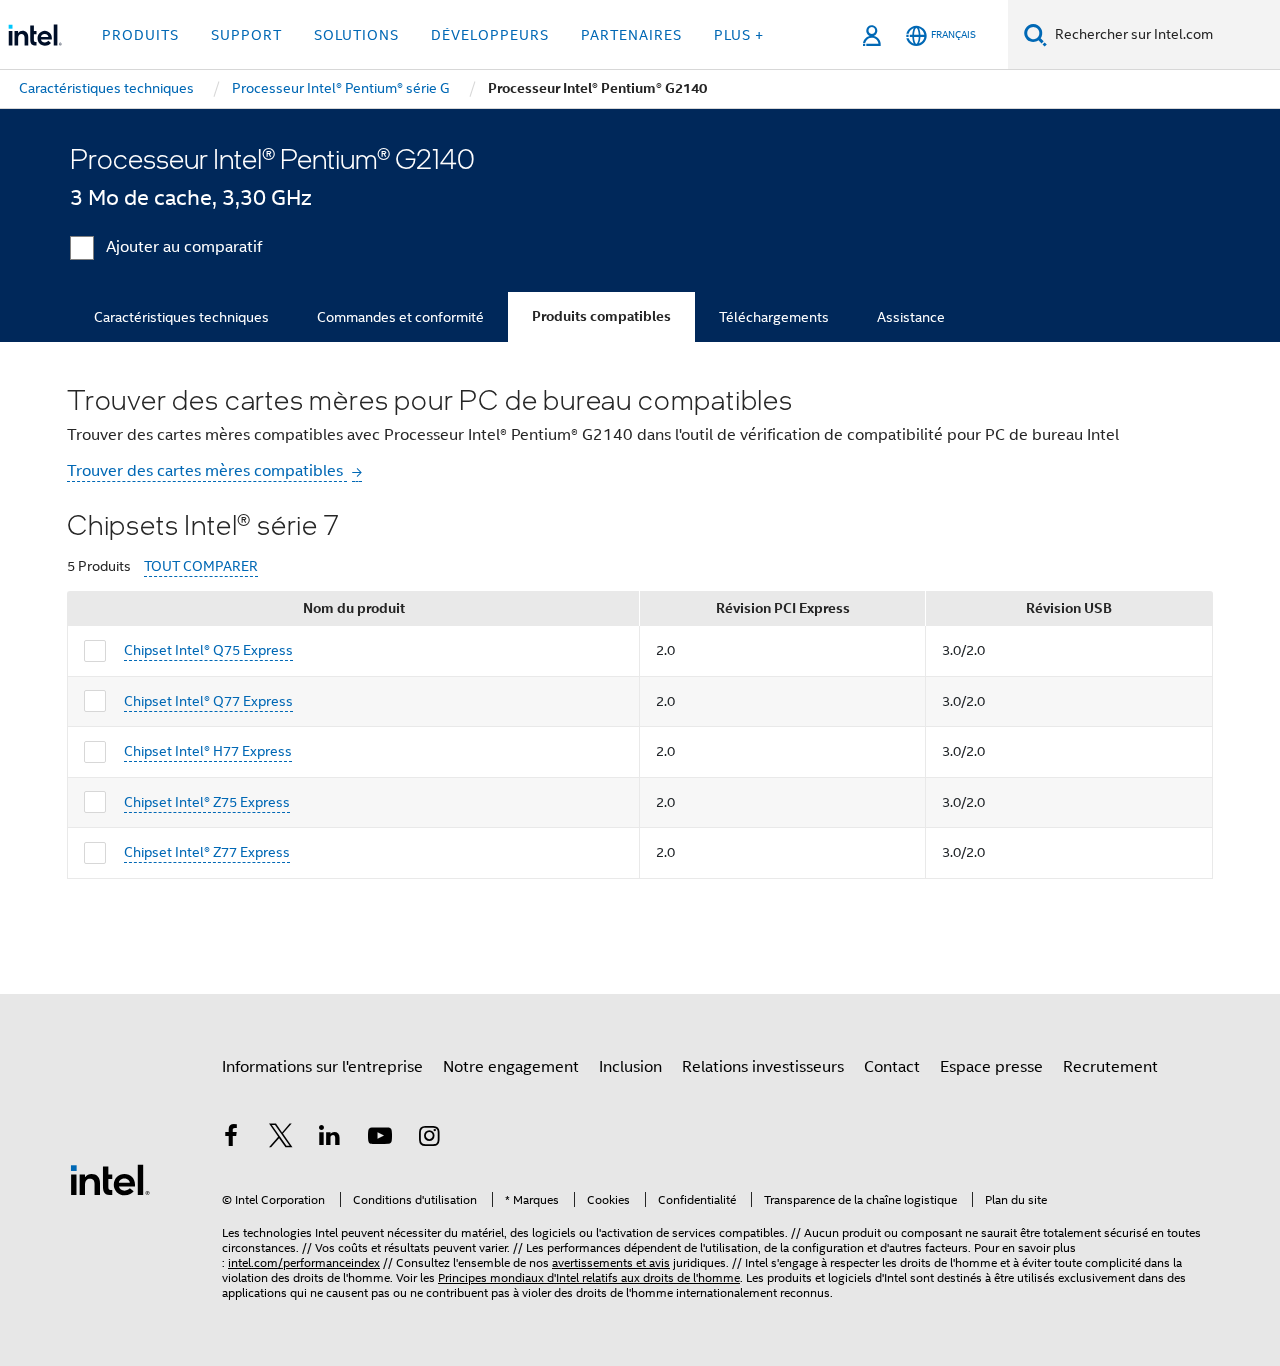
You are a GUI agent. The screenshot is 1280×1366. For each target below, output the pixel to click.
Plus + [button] (739, 35)
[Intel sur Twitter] (281, 1139)
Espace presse (991, 1067)
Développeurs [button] (490, 35)
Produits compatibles (601, 316)
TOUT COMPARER (201, 566)
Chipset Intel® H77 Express (208, 751)
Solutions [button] (356, 35)
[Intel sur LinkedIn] (330, 1139)
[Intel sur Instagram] (429, 1139)
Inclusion (630, 1067)
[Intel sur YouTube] (380, 1139)
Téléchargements (774, 317)
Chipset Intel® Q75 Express (208, 650)
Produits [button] (140, 35)
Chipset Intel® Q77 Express (208, 701)
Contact (892, 1067)
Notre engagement (511, 1067)
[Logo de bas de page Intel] (110, 1179)
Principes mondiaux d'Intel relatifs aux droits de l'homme (589, 1277)
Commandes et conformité (400, 317)
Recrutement (1110, 1067)
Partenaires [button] (631, 35)
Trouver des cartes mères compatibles (207, 471)
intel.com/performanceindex (304, 1262)
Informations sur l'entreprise (322, 1067)
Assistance (911, 317)
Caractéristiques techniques (181, 317)
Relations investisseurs (763, 1067)
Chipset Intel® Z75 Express (207, 802)
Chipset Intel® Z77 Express (207, 852)
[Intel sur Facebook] (231, 1139)
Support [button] (246, 35)
